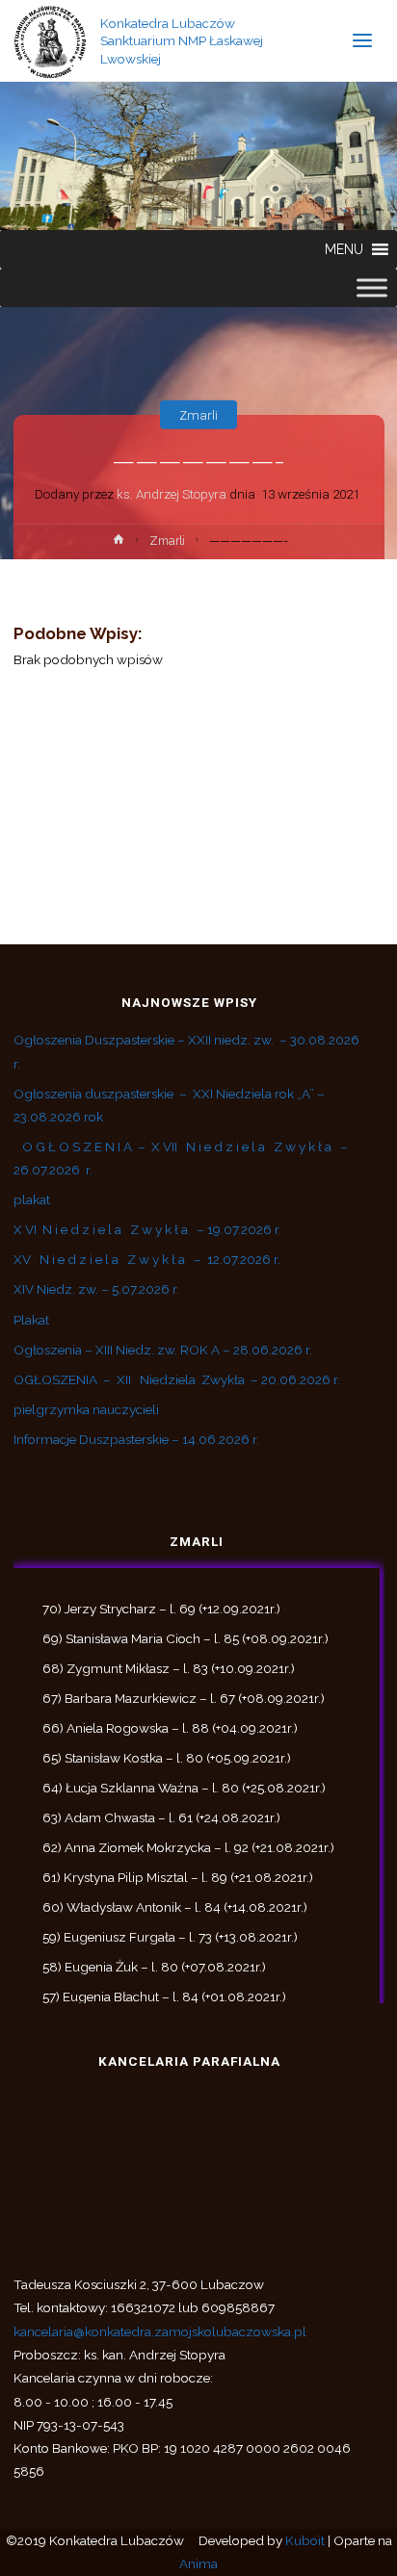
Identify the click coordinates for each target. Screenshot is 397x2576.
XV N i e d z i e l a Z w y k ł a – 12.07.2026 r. (147, 1259)
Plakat (31, 1320)
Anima (198, 2563)
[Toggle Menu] (372, 287)
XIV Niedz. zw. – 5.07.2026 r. (96, 1289)
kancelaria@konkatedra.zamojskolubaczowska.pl (160, 2331)
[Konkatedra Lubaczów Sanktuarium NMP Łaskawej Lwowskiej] (51, 40)
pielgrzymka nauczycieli (86, 1409)
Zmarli (198, 414)
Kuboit (305, 2540)
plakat (32, 1199)
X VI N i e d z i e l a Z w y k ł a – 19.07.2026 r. (147, 1229)
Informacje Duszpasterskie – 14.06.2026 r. (136, 1439)
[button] (344, 249)
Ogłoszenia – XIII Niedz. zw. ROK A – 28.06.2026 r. (163, 1350)
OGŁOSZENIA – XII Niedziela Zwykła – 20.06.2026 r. (177, 1379)
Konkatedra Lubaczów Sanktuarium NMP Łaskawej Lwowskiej (182, 40)
